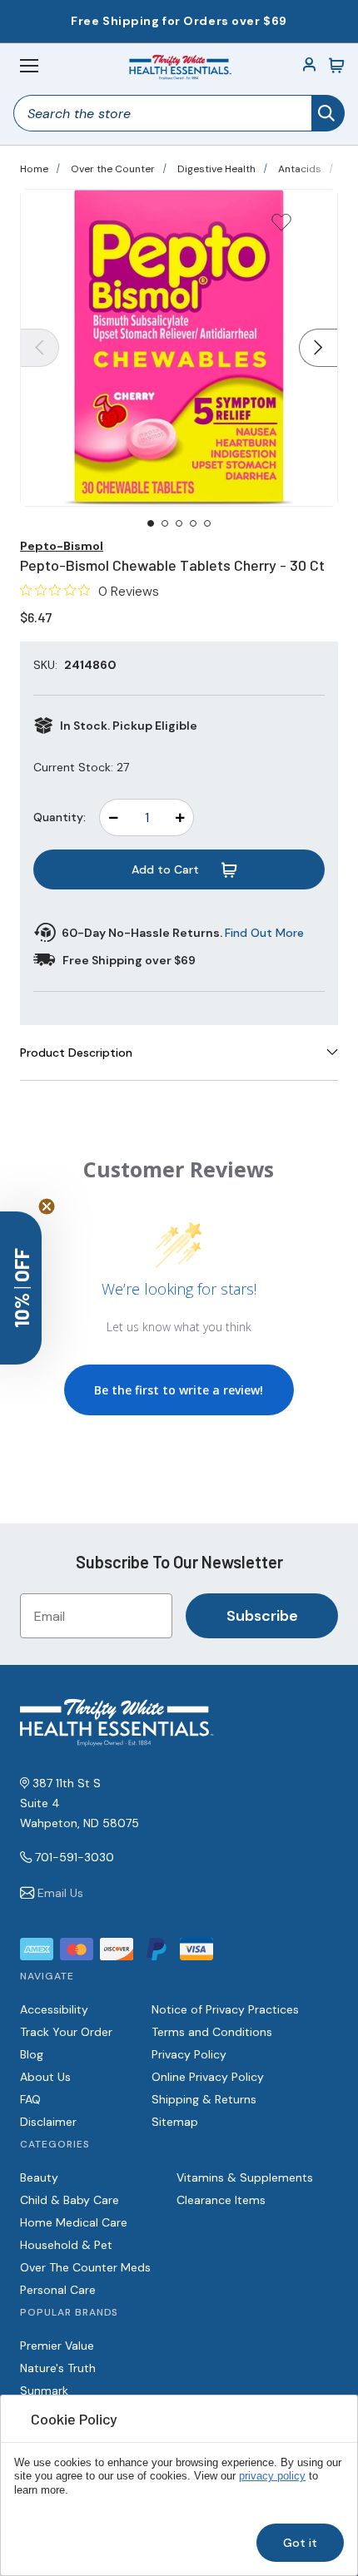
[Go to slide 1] (151, 523)
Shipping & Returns (204, 2099)
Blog (32, 2054)
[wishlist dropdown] (281, 228)
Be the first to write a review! (179, 1390)
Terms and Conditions (212, 2032)
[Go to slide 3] (179, 523)
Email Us (60, 1893)
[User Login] (310, 66)
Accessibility (54, 2009)
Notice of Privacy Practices (225, 2009)
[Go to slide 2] (165, 523)
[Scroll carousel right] (318, 348)
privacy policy (272, 2476)
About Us (45, 2077)
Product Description (76, 1053)
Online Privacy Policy (208, 2077)
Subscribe (262, 1616)
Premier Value (57, 2346)
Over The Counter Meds (85, 2267)
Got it (300, 2543)
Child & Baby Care (70, 2200)
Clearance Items (221, 2200)
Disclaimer (48, 2122)
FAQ (30, 2099)
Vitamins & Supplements (245, 2177)
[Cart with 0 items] (336, 66)
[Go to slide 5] (207, 523)
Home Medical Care (74, 2222)
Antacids (300, 169)
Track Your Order (66, 2032)
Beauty (39, 2177)
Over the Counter (113, 169)
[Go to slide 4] (193, 523)
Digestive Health (216, 169)
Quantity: (60, 817)
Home (34, 169)
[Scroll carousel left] (40, 348)
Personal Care (58, 2290)
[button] (21, 1288)
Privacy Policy (189, 2054)
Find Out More (264, 933)
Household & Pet (66, 2245)
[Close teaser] (47, 1206)
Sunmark (44, 2390)
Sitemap (175, 2122)
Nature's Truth (58, 2368)
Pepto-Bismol (62, 546)
